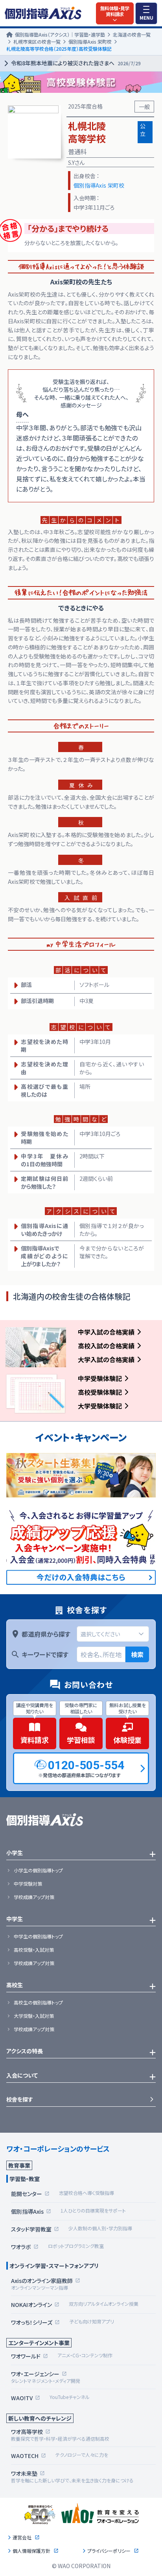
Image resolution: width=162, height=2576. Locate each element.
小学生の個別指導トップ (38, 1870)
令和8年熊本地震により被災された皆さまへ (76, 63)
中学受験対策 (28, 1884)
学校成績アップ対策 (34, 1897)
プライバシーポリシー (109, 2551)
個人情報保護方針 (31, 2551)
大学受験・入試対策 (34, 2016)
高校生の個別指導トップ (38, 2003)
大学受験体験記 (100, 1406)
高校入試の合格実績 (106, 1346)
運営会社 (22, 2537)
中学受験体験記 (100, 1378)
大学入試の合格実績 (106, 1359)
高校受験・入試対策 (34, 1950)
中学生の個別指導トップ (38, 1936)
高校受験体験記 (100, 1392)
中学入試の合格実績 (106, 1332)
